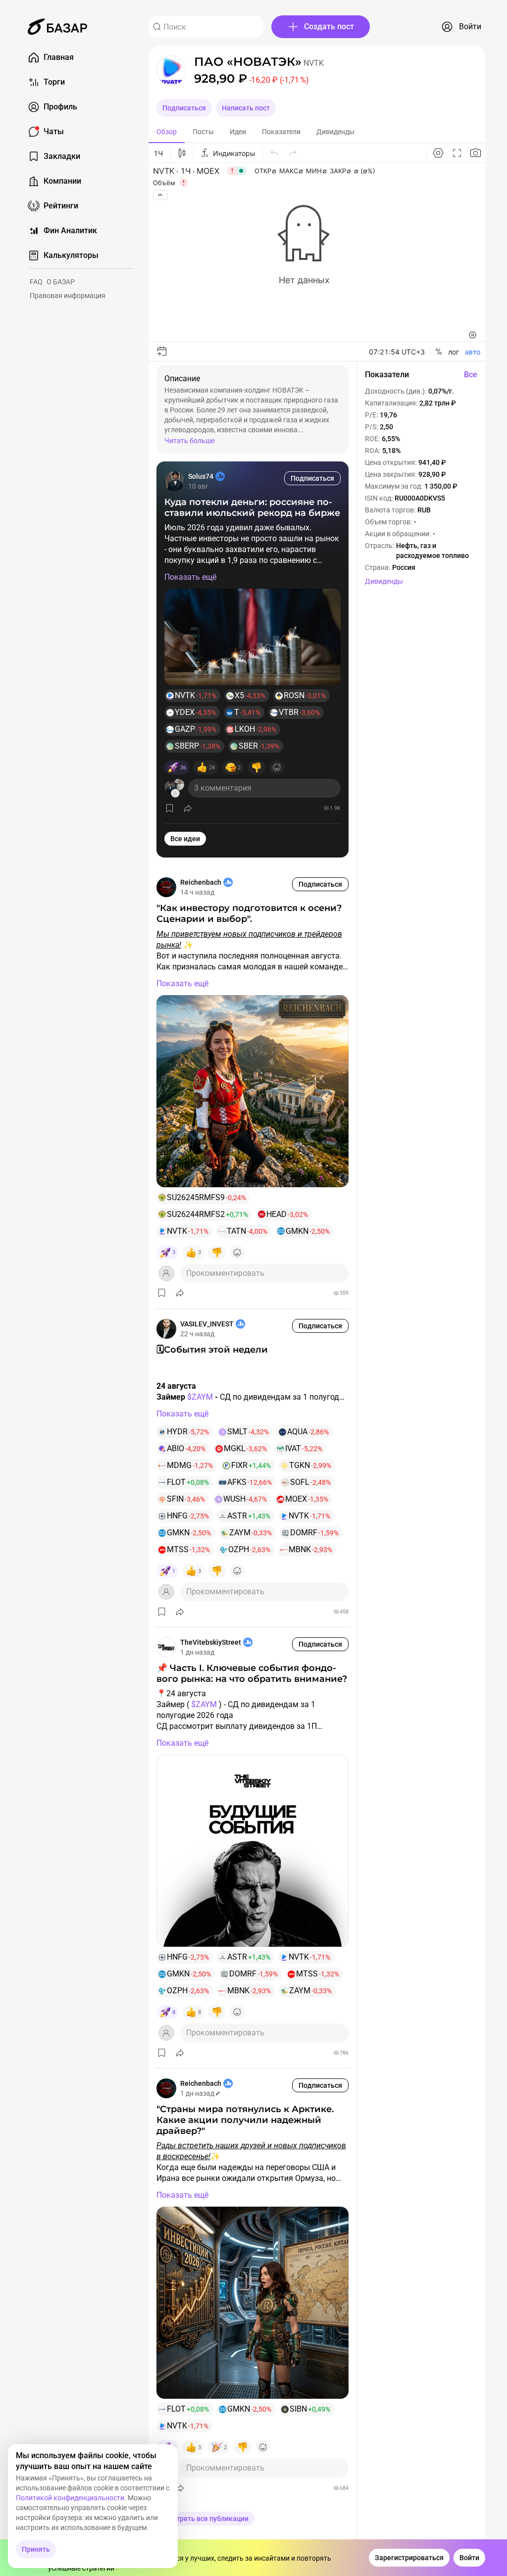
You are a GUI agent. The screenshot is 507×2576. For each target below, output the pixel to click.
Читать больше (189, 441)
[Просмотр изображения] (253, 637)
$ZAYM (200, 1397)
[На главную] (57, 27)
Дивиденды (335, 132)
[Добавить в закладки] (170, 808)
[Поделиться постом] (188, 808)
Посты (203, 132)
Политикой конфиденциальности (70, 2498)
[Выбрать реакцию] (277, 767)
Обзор (167, 132)
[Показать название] (248, 62)
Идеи (238, 132)
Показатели (281, 132)
